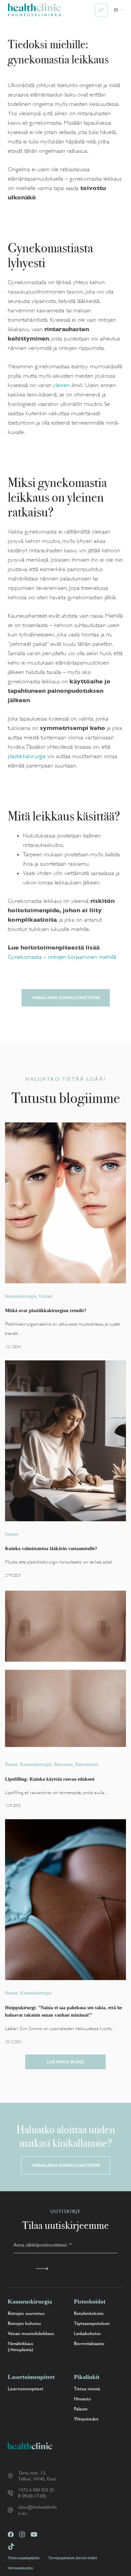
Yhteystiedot (86, 2419)
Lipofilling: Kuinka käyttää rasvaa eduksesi (50, 1779)
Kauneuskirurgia (21, 1296)
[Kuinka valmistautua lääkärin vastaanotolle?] (65, 1441)
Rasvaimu (63, 1764)
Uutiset (46, 1296)
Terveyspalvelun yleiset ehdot (73, 2558)
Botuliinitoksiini (89, 2313)
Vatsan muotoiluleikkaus (31, 2333)
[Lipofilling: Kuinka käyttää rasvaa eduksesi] (65, 1671)
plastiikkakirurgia (27, 756)
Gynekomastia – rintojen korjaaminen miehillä (62, 957)
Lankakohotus (87, 2333)
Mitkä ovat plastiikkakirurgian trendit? (46, 1310)
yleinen (61, 385)
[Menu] (101, 10)
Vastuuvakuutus (20, 2568)
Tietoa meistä (87, 2389)
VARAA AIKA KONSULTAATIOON (66, 998)
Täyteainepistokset (92, 2323)
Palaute (81, 2409)
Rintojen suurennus (26, 2313)
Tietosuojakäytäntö (24, 2558)
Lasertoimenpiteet (26, 2389)
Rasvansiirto (87, 1764)
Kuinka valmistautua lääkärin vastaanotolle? (51, 1548)
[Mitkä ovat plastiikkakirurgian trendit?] (65, 1203)
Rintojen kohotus (24, 2323)
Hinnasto (82, 2399)
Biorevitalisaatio (89, 2343)
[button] (119, 10)
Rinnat (11, 1764)
